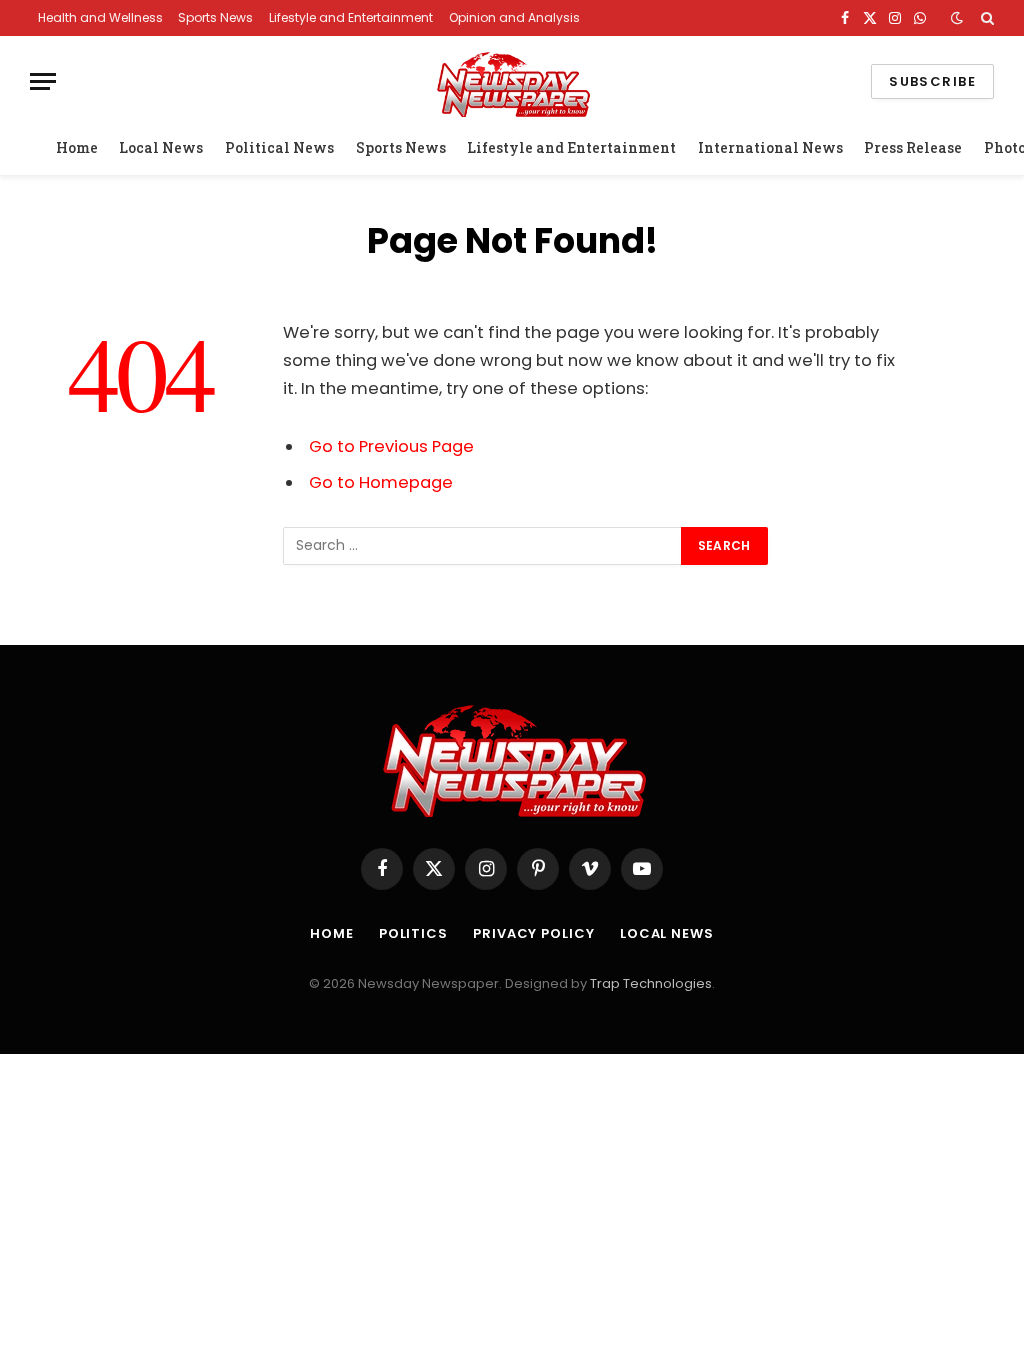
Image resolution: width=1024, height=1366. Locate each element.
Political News (279, 147)
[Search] (985, 18)
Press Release (913, 147)
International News (770, 147)
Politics (413, 933)
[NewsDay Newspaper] (512, 81)
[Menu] (43, 81)
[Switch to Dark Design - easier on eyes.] (957, 18)
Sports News (215, 17)
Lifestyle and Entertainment (351, 17)
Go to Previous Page (391, 446)
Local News (161, 147)
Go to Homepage (381, 482)
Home (77, 147)
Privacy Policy (534, 933)
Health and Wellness (100, 17)
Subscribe (932, 81)
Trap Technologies (651, 983)
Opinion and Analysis (514, 17)
